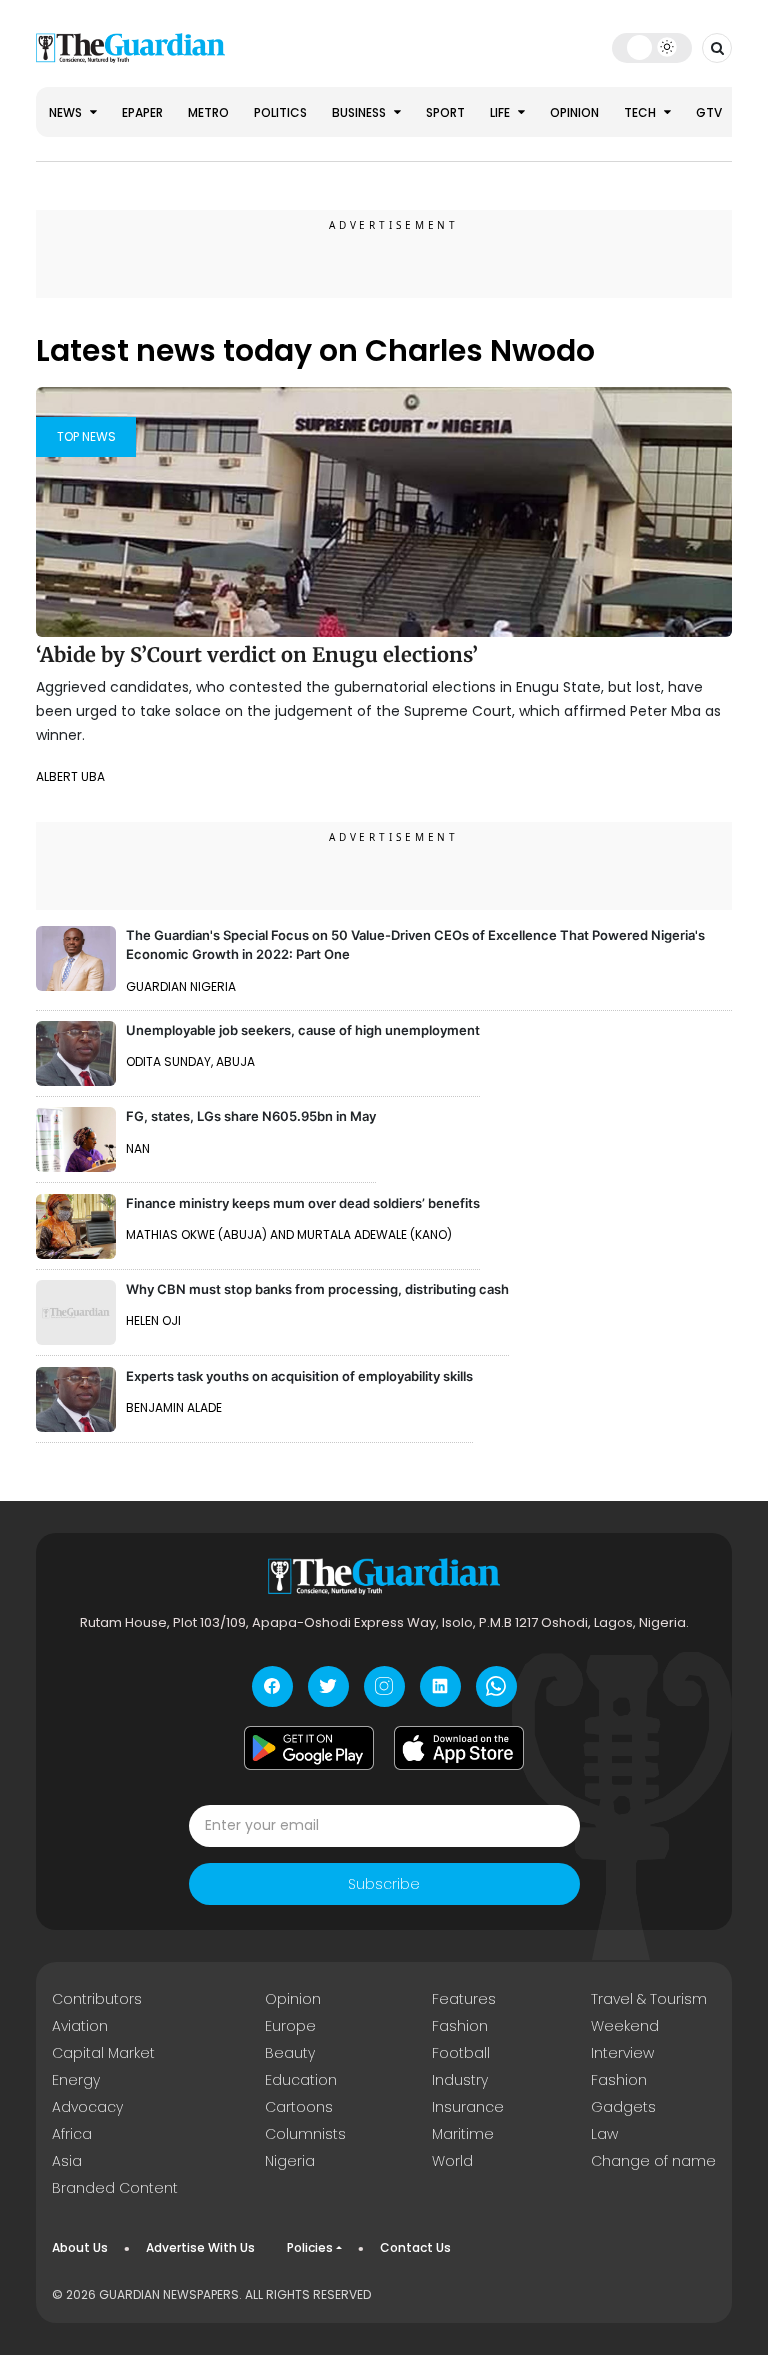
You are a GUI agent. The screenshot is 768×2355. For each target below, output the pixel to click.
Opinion (574, 112)
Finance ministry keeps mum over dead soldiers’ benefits (303, 1203)
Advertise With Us (200, 2247)
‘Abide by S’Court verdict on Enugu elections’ (257, 654)
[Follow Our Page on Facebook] (272, 1686)
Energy (76, 2080)
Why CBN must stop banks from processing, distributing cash (317, 1289)
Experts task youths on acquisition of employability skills (299, 1376)
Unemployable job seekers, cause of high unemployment (303, 1030)
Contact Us (415, 2247)
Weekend (625, 2026)
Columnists (305, 2134)
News (67, 112)
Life (501, 112)
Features (464, 1999)
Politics (280, 112)
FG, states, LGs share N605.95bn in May (251, 1116)
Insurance (468, 2107)
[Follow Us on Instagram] (384, 1686)
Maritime (463, 2134)
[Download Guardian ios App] (459, 1748)
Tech (641, 112)
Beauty (290, 2053)
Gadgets (623, 2107)
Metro (208, 112)
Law (604, 2134)
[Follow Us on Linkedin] (440, 1686)
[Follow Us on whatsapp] (496, 1686)
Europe (290, 2026)
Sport (445, 112)
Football (461, 2053)
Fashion (460, 2026)
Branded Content (115, 2188)
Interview (622, 2053)
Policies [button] (310, 2247)
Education (301, 2080)
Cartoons (299, 2107)
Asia (67, 2161)
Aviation (80, 2026)
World (452, 2161)
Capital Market (103, 2053)
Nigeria (290, 2161)
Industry (460, 2080)
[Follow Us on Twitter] (328, 1686)
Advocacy (87, 2107)
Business (360, 112)
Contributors (97, 1999)
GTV (709, 112)
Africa (72, 2134)
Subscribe (384, 1884)
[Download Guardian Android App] (309, 1748)
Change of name (653, 2161)
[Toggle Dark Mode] (652, 47)
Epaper (142, 112)
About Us (80, 2247)
